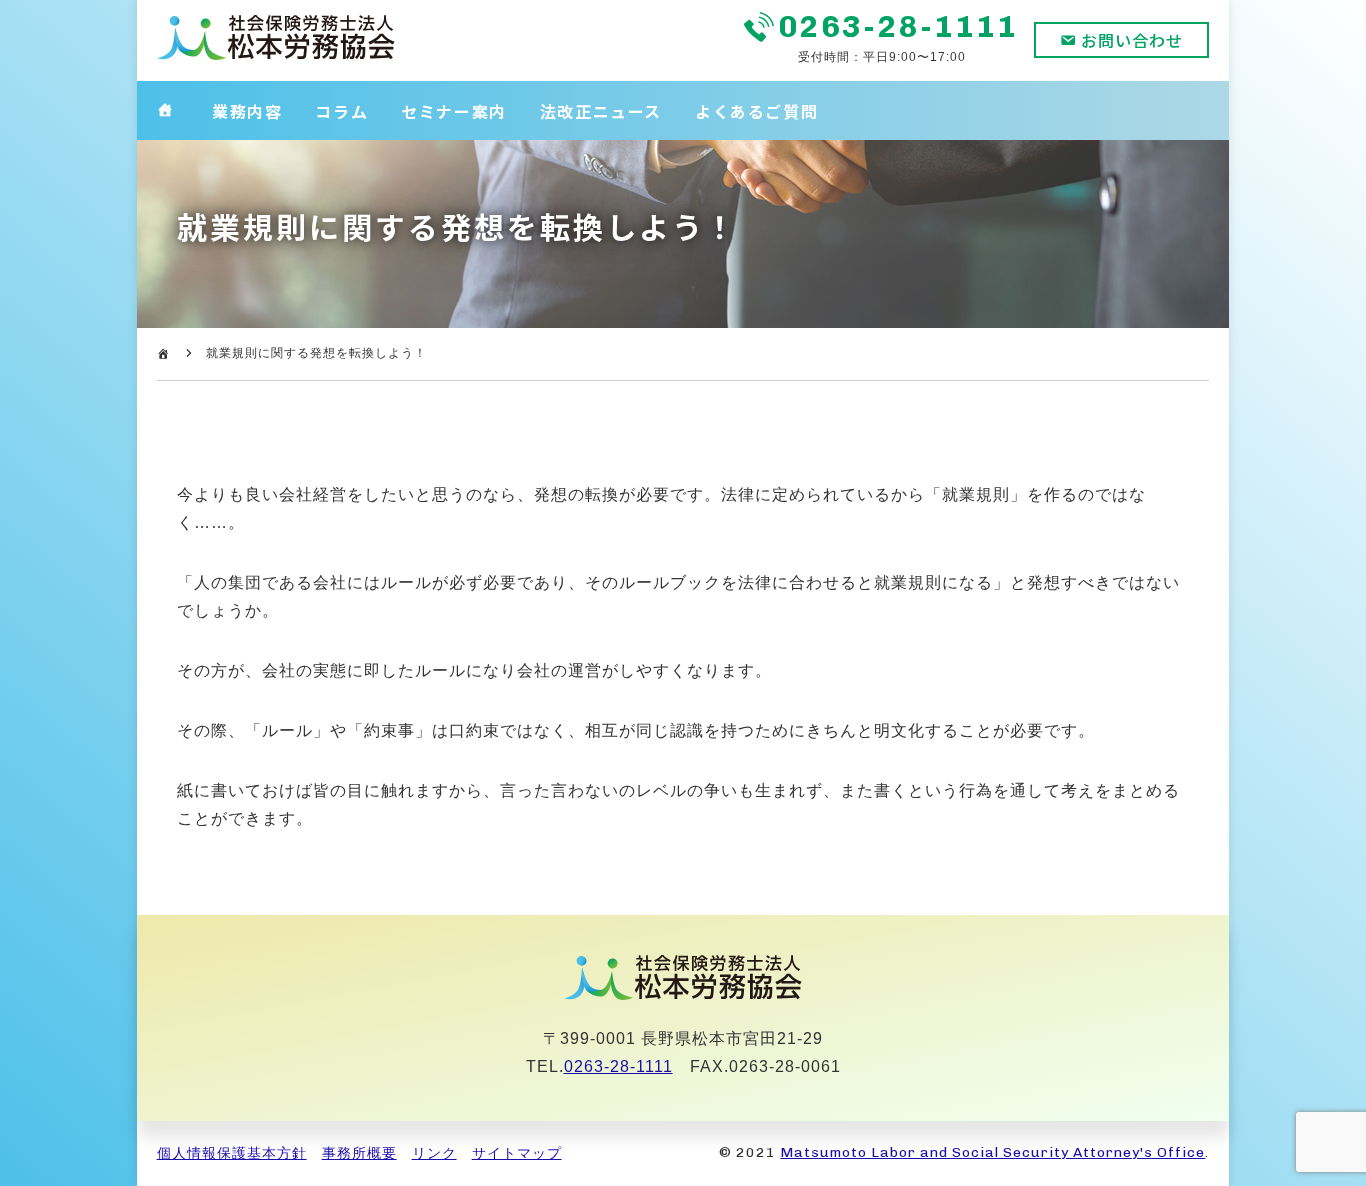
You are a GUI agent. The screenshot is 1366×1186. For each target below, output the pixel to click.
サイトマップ (517, 1153)
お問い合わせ (1132, 40)
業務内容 (247, 111)
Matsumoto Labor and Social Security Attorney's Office (992, 1152)
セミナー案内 (454, 111)
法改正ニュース (601, 111)
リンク (434, 1153)
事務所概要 (359, 1153)
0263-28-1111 (899, 27)
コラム (341, 111)
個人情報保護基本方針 (232, 1153)
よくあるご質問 (756, 111)
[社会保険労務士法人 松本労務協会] (276, 56)
